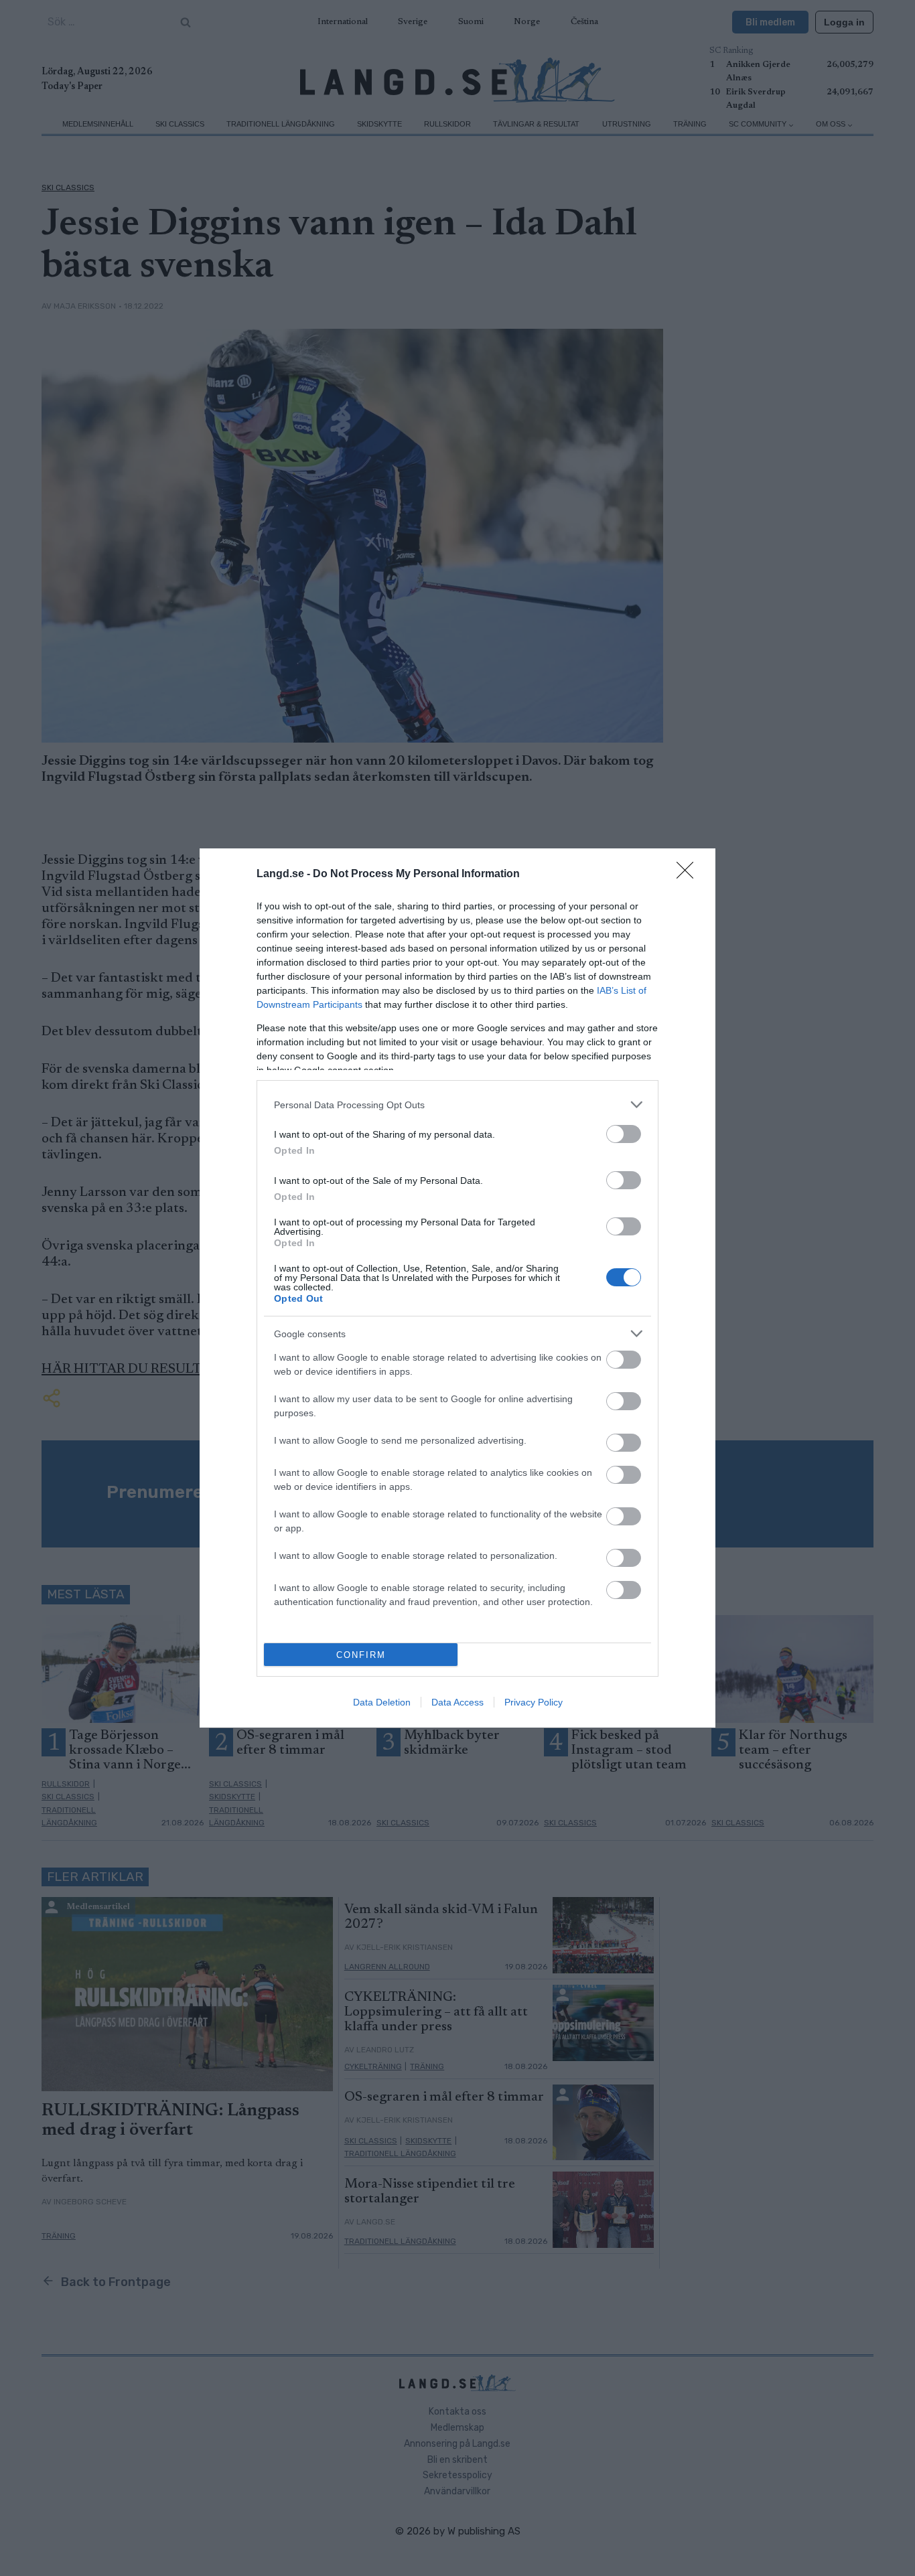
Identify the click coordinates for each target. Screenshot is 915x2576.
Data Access (457, 1702)
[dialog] (457, 1288)
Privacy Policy (534, 1702)
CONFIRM (361, 1655)
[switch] (624, 1134)
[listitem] (457, 1105)
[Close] (689, 875)
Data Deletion (382, 1702)
